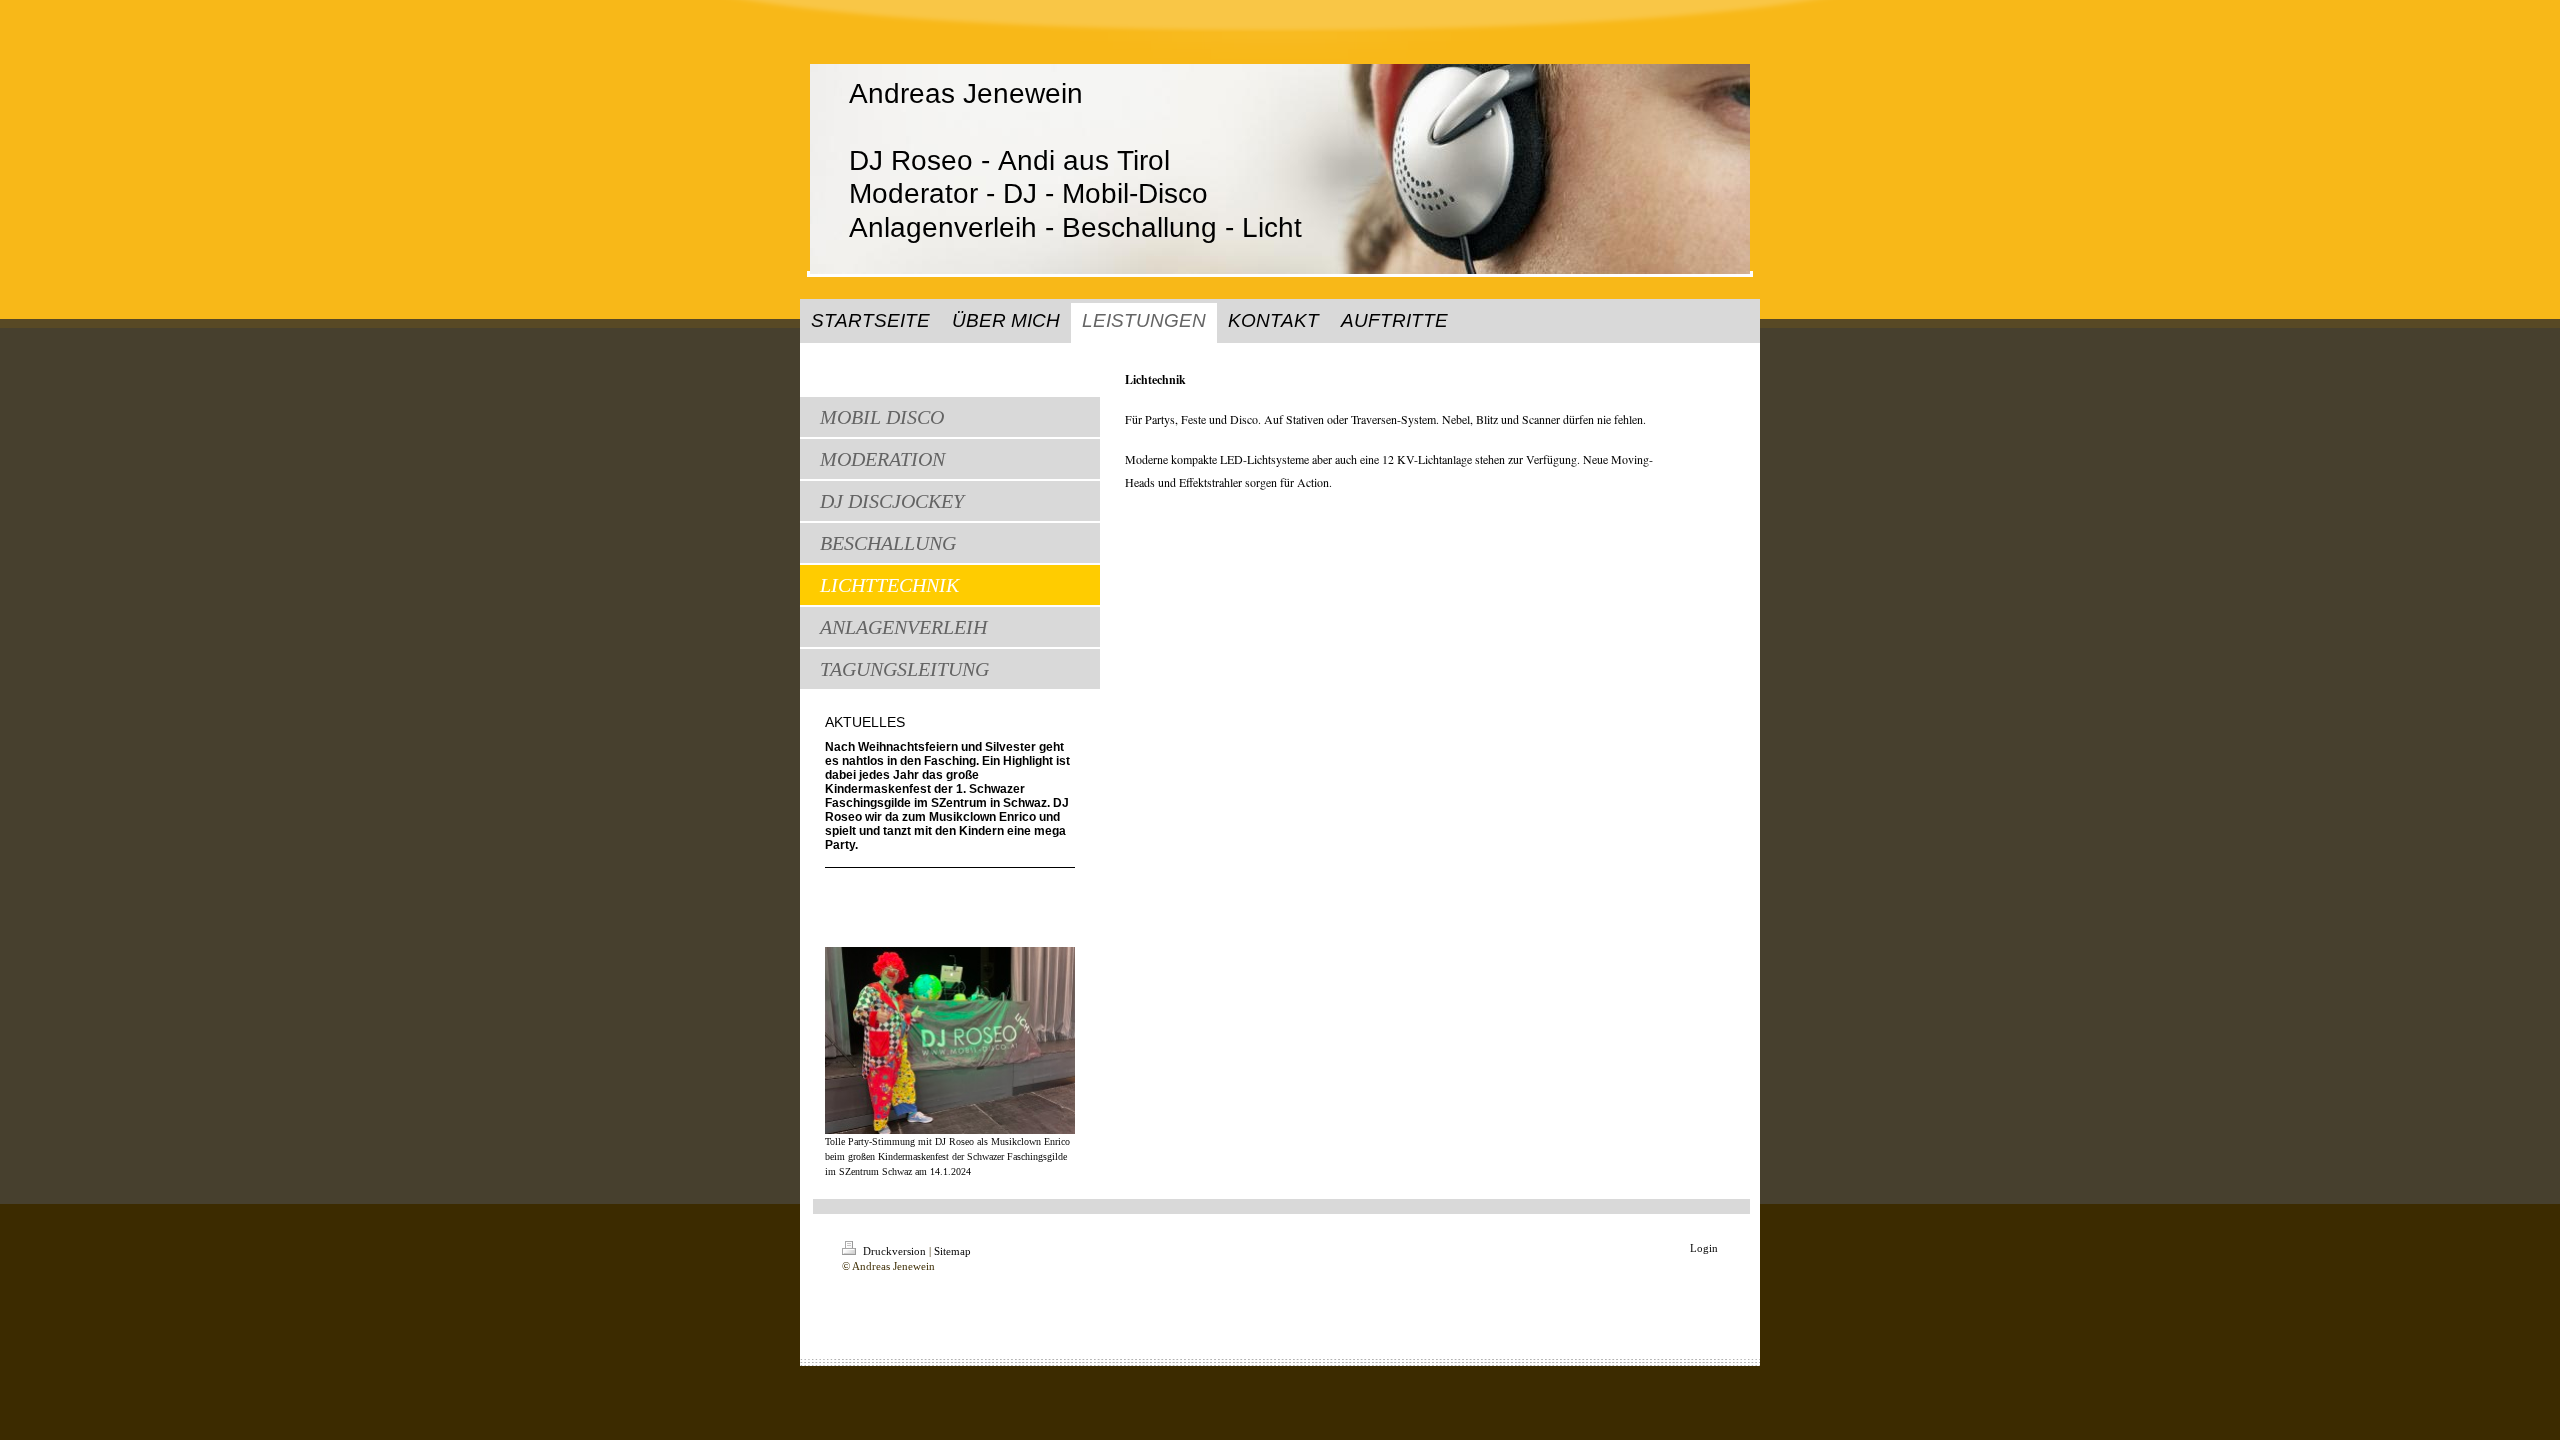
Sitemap (952, 1251)
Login (1704, 1248)
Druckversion (894, 1251)
